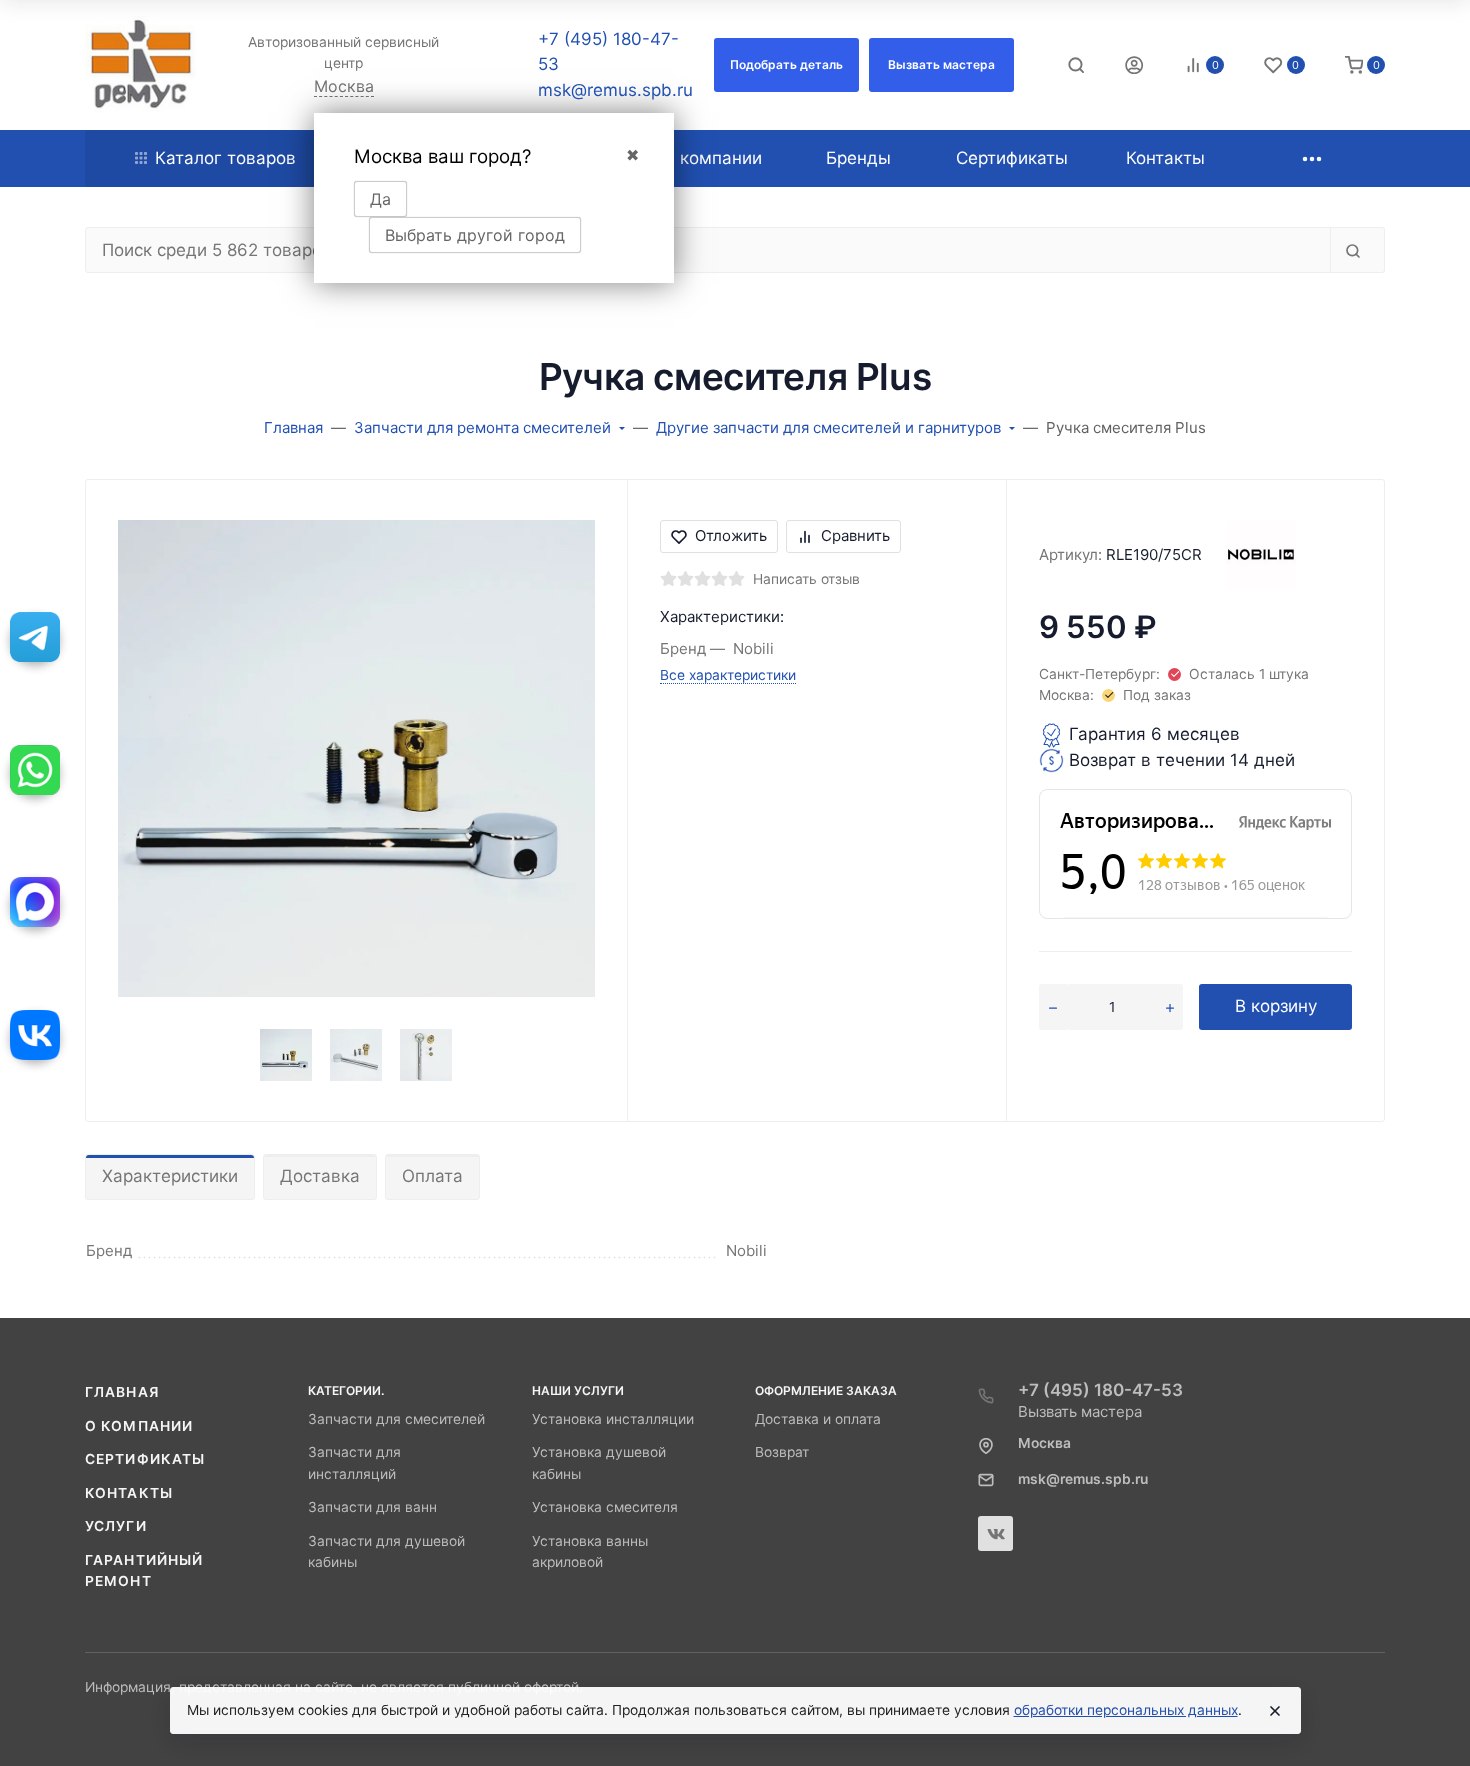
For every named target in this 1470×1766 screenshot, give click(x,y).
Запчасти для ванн (372, 1507)
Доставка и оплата (818, 1419)
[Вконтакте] (995, 1533)
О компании (139, 1426)
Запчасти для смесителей (396, 1419)
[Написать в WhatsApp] (35, 770)
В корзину (1276, 1006)
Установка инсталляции (613, 1419)
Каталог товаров (225, 158)
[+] (1170, 1007)
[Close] (1275, 1711)
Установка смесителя (605, 1507)
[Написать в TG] (35, 637)
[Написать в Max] (35, 902)
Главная (122, 1392)
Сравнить (855, 535)
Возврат (782, 1452)
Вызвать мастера (1080, 1411)
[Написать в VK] (35, 1035)
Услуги (116, 1526)
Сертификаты (145, 1459)
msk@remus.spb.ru (615, 90)
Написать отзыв (806, 579)
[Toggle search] (1076, 65)
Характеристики (170, 1176)
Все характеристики (728, 675)
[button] (786, 65)
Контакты (129, 1493)
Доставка (320, 1176)
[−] (1053, 1007)
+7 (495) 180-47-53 (1100, 1390)
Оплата (432, 1176)
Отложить (731, 535)
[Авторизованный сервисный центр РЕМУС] (141, 65)
